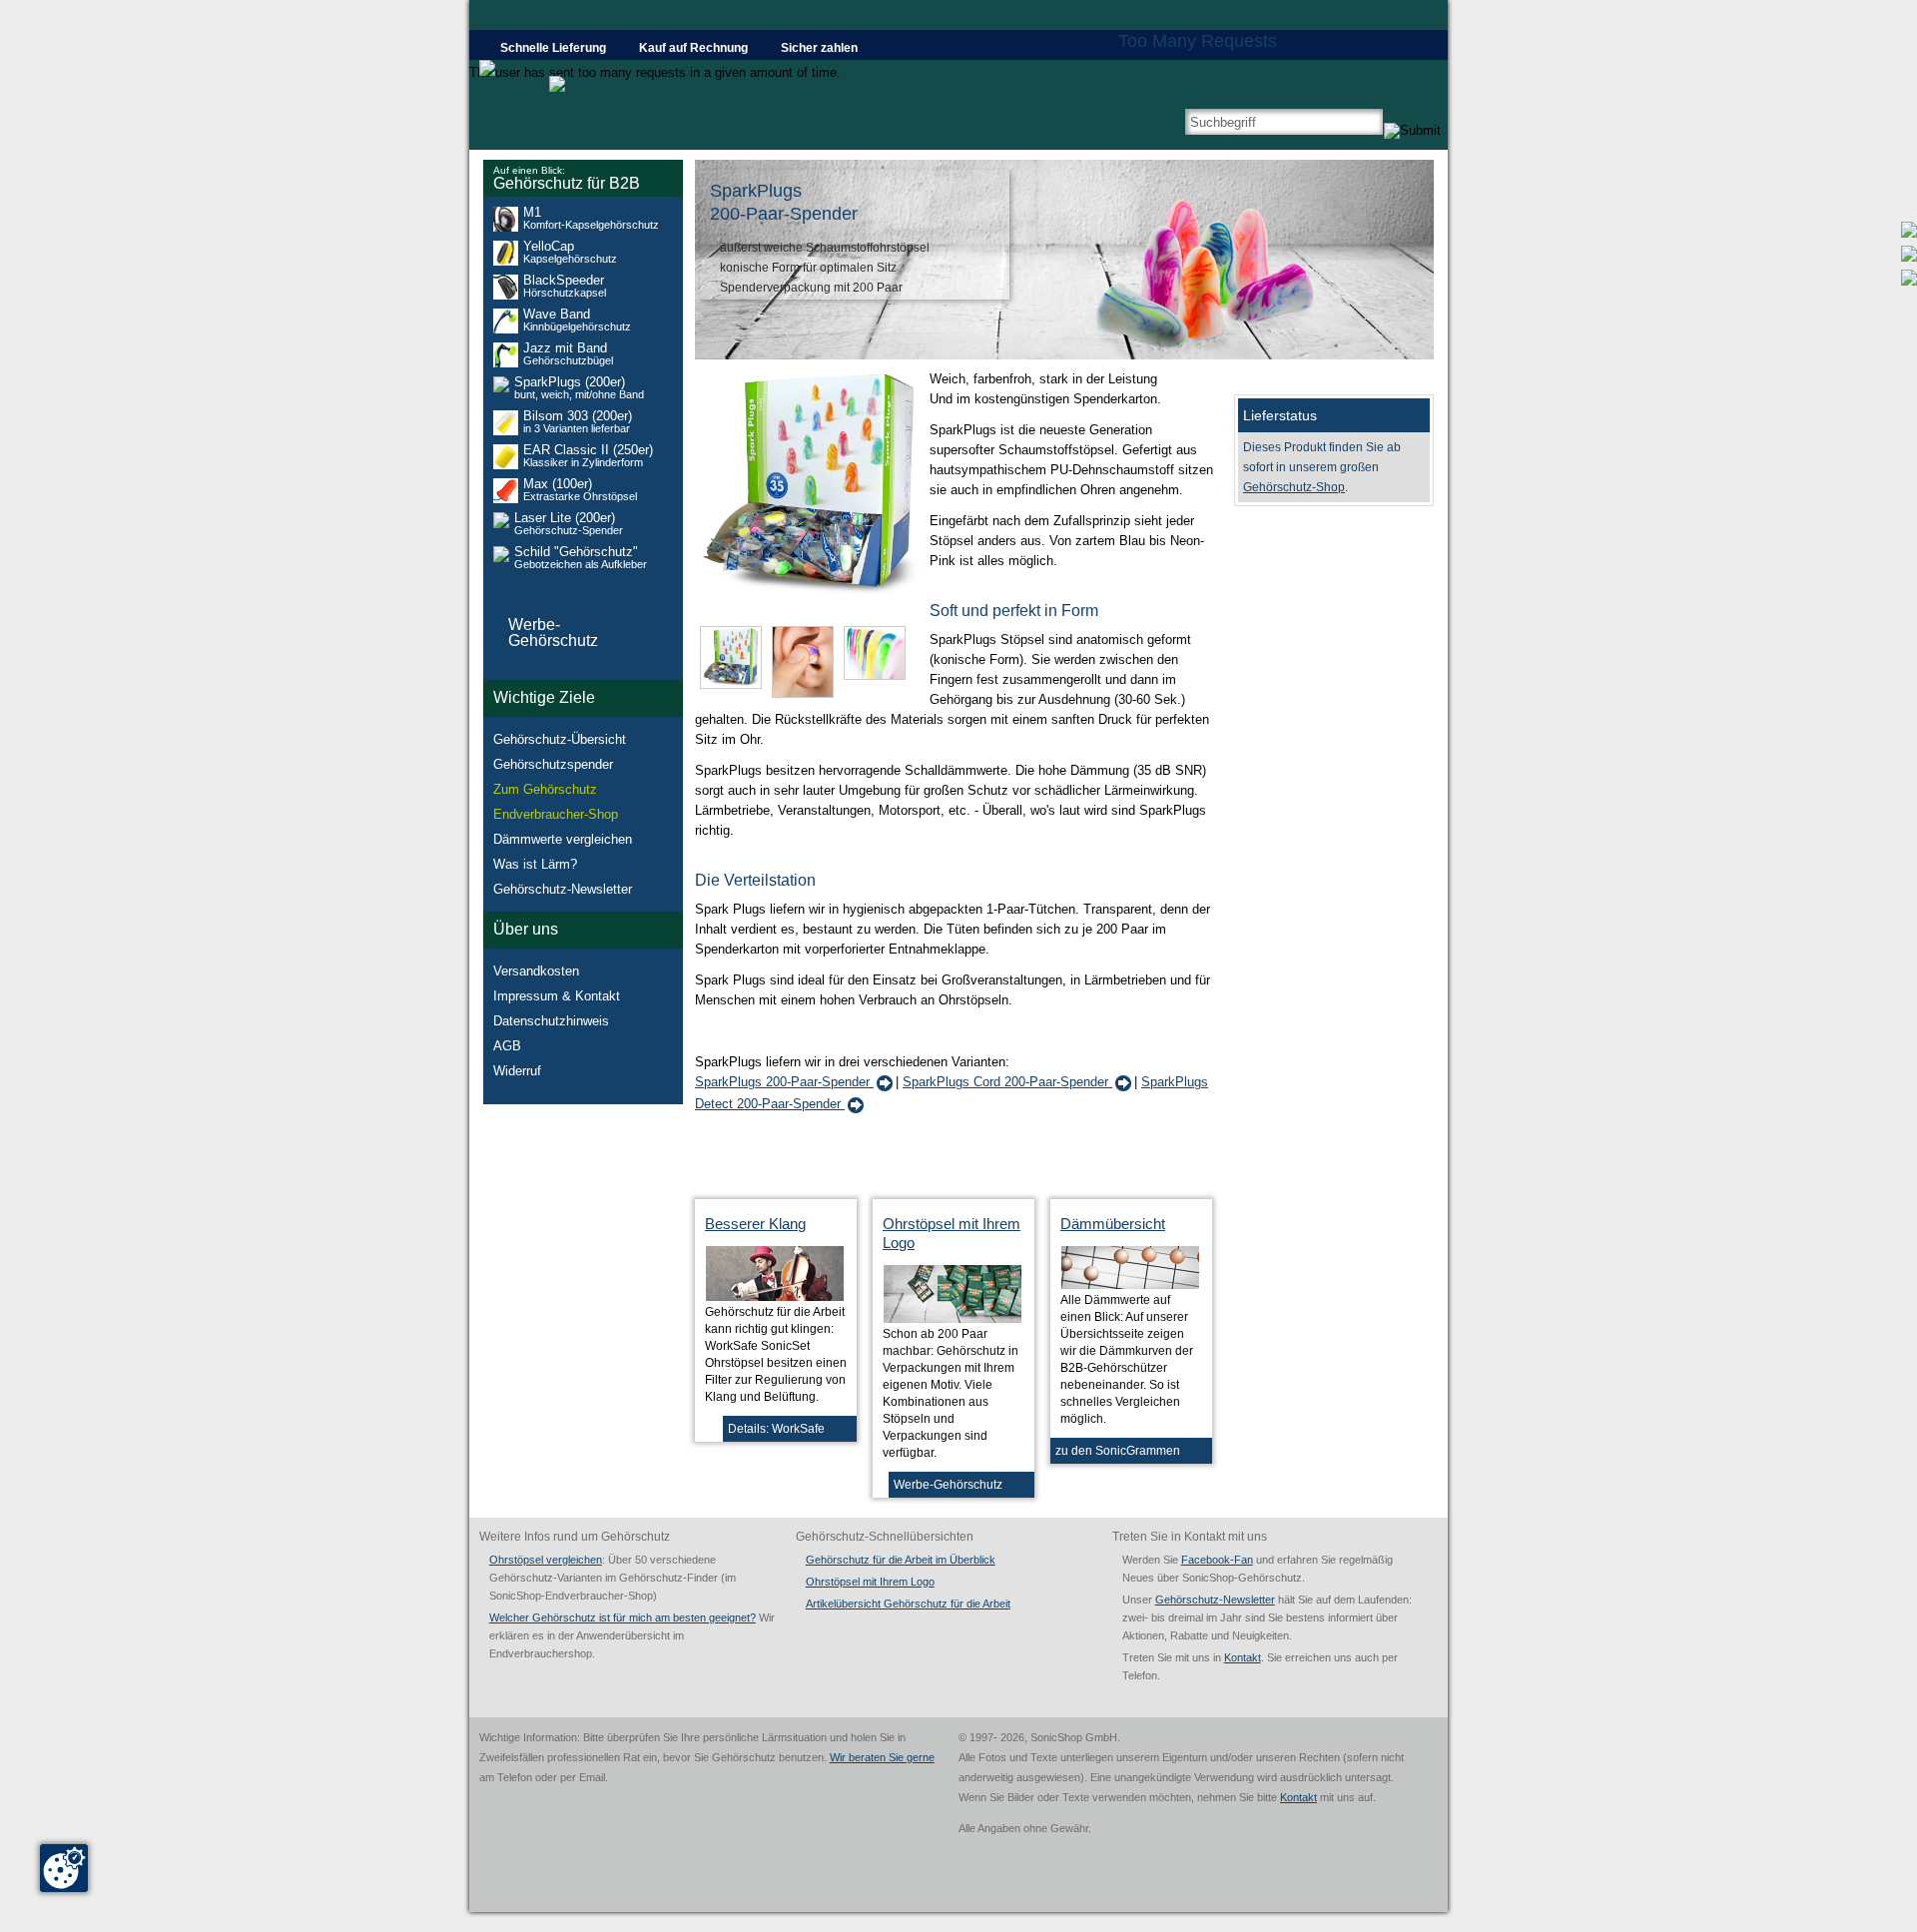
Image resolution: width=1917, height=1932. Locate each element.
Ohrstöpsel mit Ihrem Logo (870, 1582)
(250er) (588, 456)
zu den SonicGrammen (1118, 1451)
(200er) (579, 388)
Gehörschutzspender (553, 764)
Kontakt (1243, 1657)
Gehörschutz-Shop (1294, 487)
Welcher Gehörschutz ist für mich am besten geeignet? (623, 1617)
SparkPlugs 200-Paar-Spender (784, 1082)
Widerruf (517, 1071)
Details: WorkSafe (776, 1429)
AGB (507, 1046)
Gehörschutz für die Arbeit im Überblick (901, 1560)
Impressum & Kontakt (557, 996)
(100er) (580, 490)
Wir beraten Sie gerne (882, 1757)
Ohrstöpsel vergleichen (546, 1560)
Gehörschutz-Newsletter (563, 889)
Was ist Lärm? (535, 864)
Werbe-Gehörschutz (948, 1485)
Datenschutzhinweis (551, 1021)
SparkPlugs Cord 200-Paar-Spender (1007, 1082)
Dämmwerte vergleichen (563, 839)
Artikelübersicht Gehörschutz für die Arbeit (908, 1604)
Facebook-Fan (1217, 1560)
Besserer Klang (755, 1224)
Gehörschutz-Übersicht (560, 739)
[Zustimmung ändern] (64, 1868)
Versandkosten (536, 971)
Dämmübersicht (1113, 1224)
